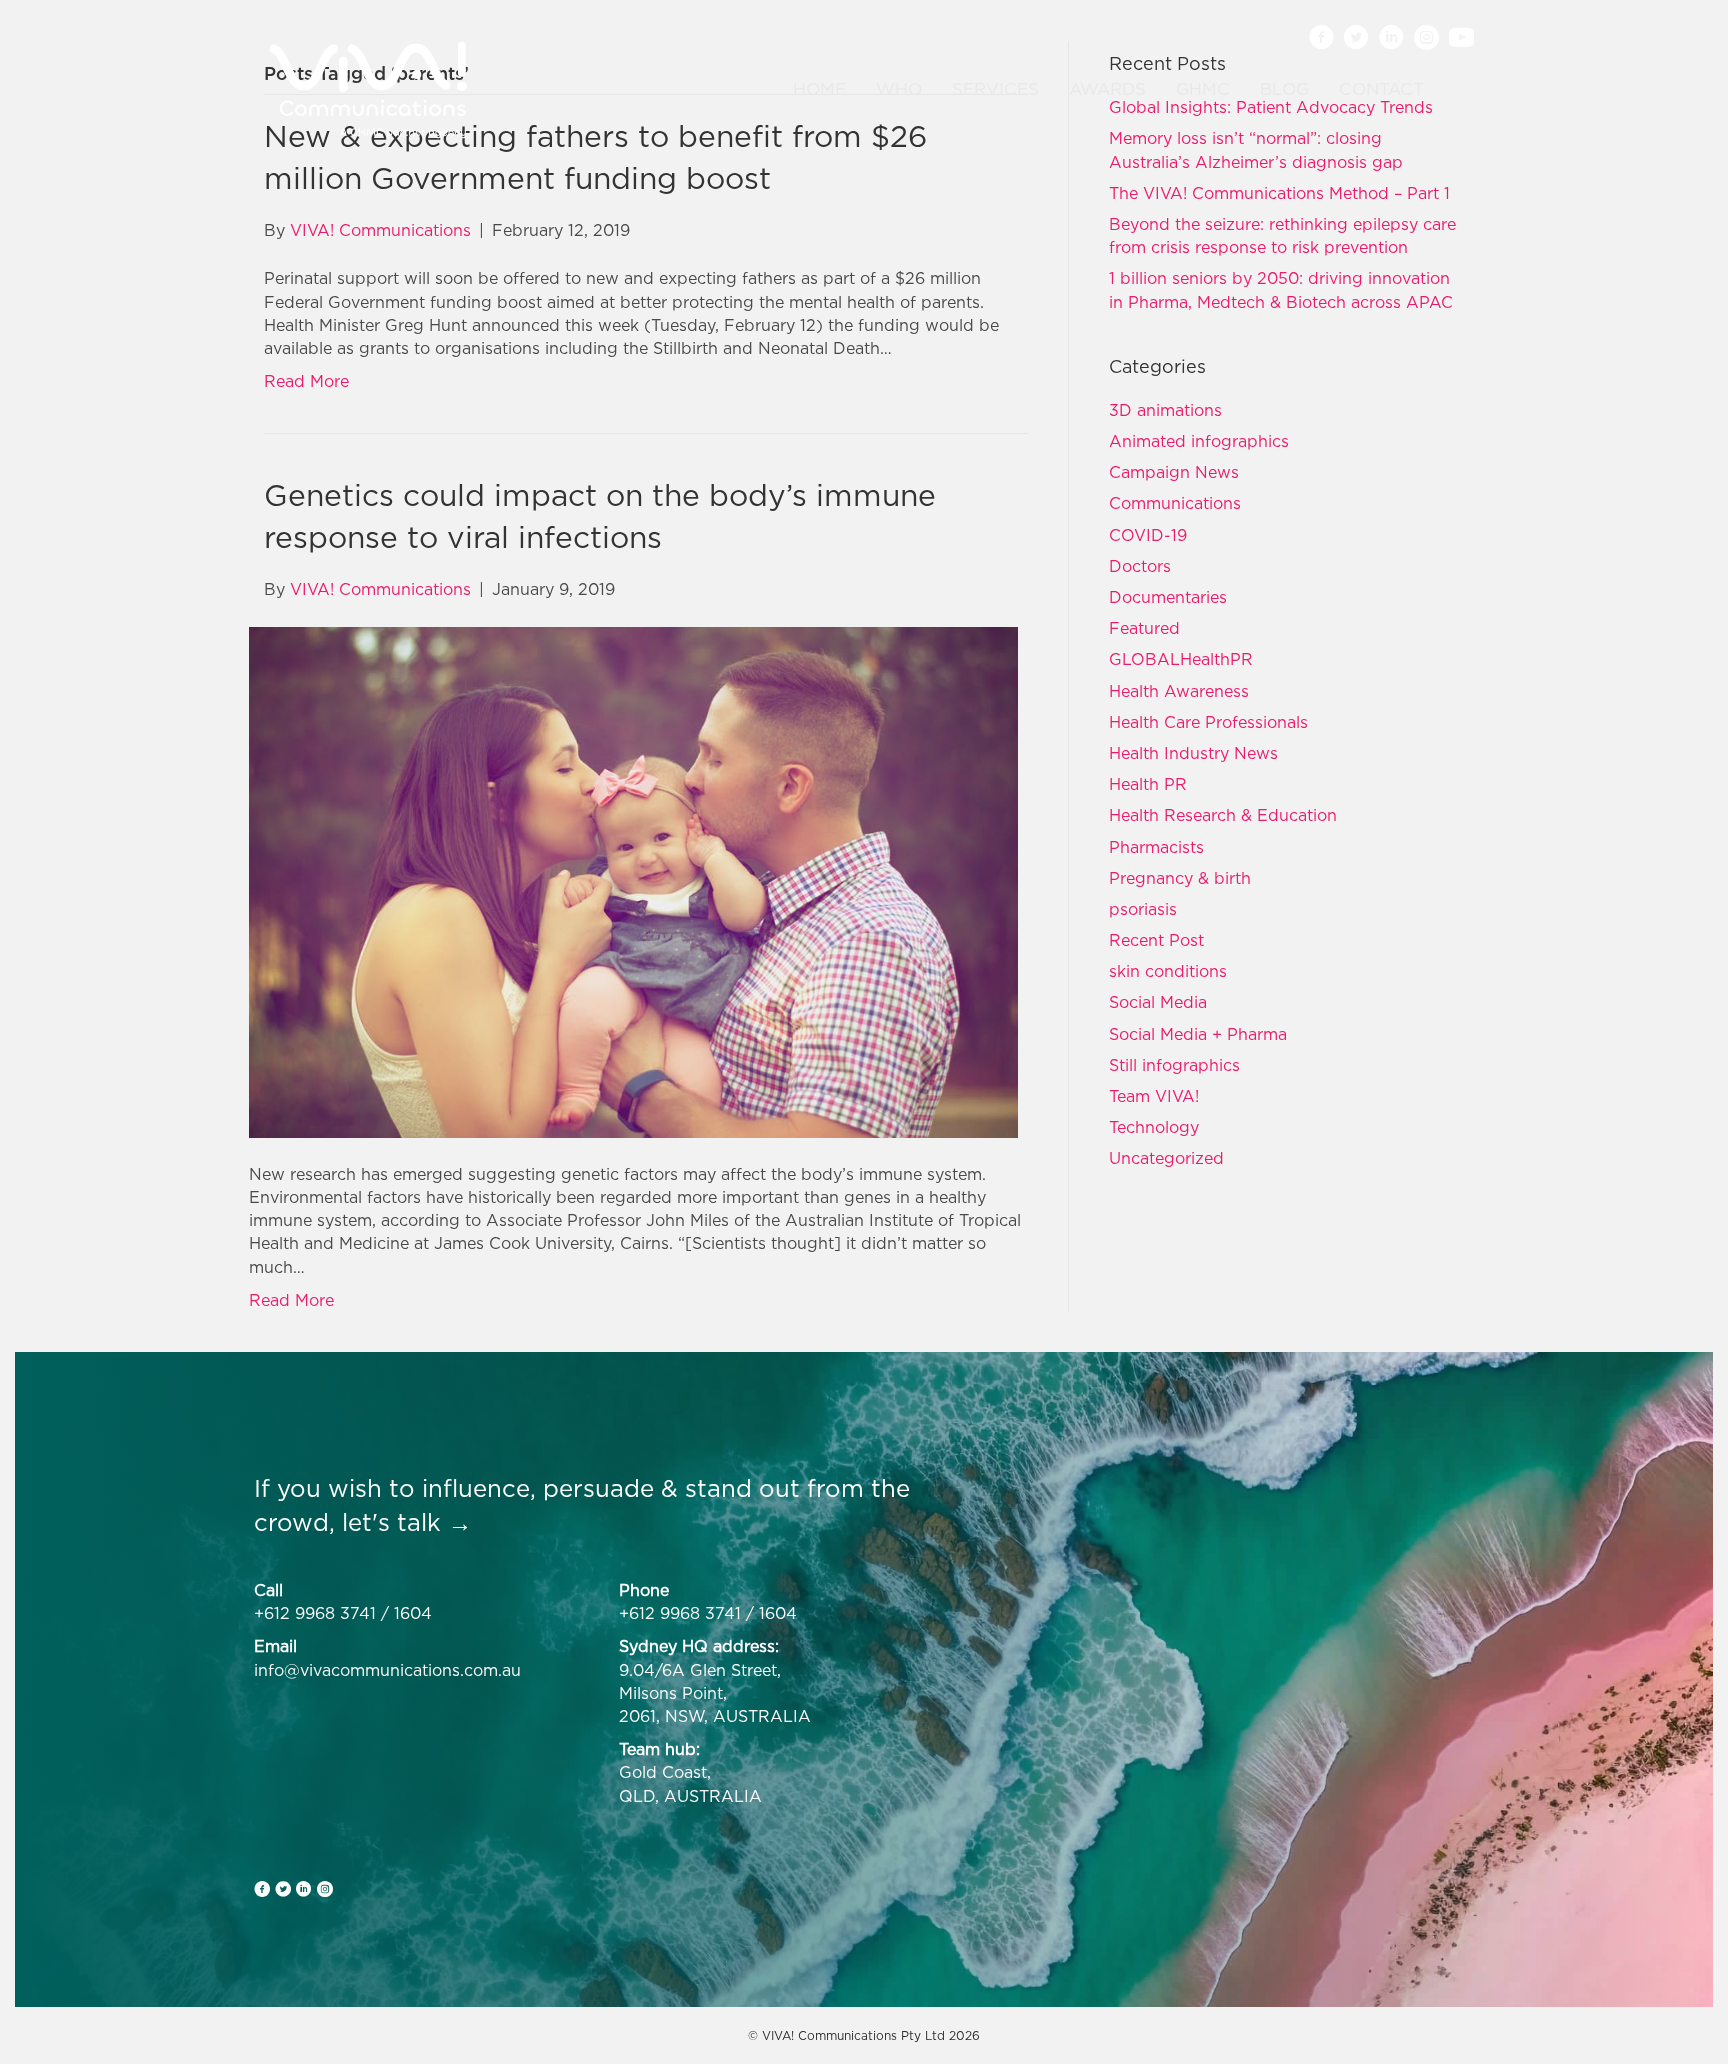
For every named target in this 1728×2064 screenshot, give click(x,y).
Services (995, 89)
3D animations (1165, 410)
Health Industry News (1193, 753)
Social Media (1158, 1002)
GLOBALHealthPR (1181, 659)
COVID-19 (1148, 535)
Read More (306, 381)
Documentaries (1168, 597)
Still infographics (1174, 1065)
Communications (1175, 503)
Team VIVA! (1154, 1096)
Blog (1284, 89)
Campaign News (1174, 472)
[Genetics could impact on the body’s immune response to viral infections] (633, 880)
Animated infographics (1199, 441)
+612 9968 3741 (315, 1613)
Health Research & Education (1223, 815)
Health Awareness (1179, 691)
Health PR (1148, 784)
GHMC (1203, 89)
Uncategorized (1166, 1158)
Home (819, 89)
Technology (1154, 1127)
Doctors (1140, 566)
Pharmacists (1156, 847)
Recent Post (1156, 940)
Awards (1107, 89)
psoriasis (1143, 909)
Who (899, 89)
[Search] (1451, 90)
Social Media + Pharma (1198, 1034)
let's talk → (407, 1522)
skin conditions (1168, 971)
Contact (1381, 89)
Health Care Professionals (1208, 722)
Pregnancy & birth (1180, 878)
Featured (1144, 628)
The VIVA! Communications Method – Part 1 (1279, 193)
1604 (413, 1613)
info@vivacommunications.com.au (387, 1670)
